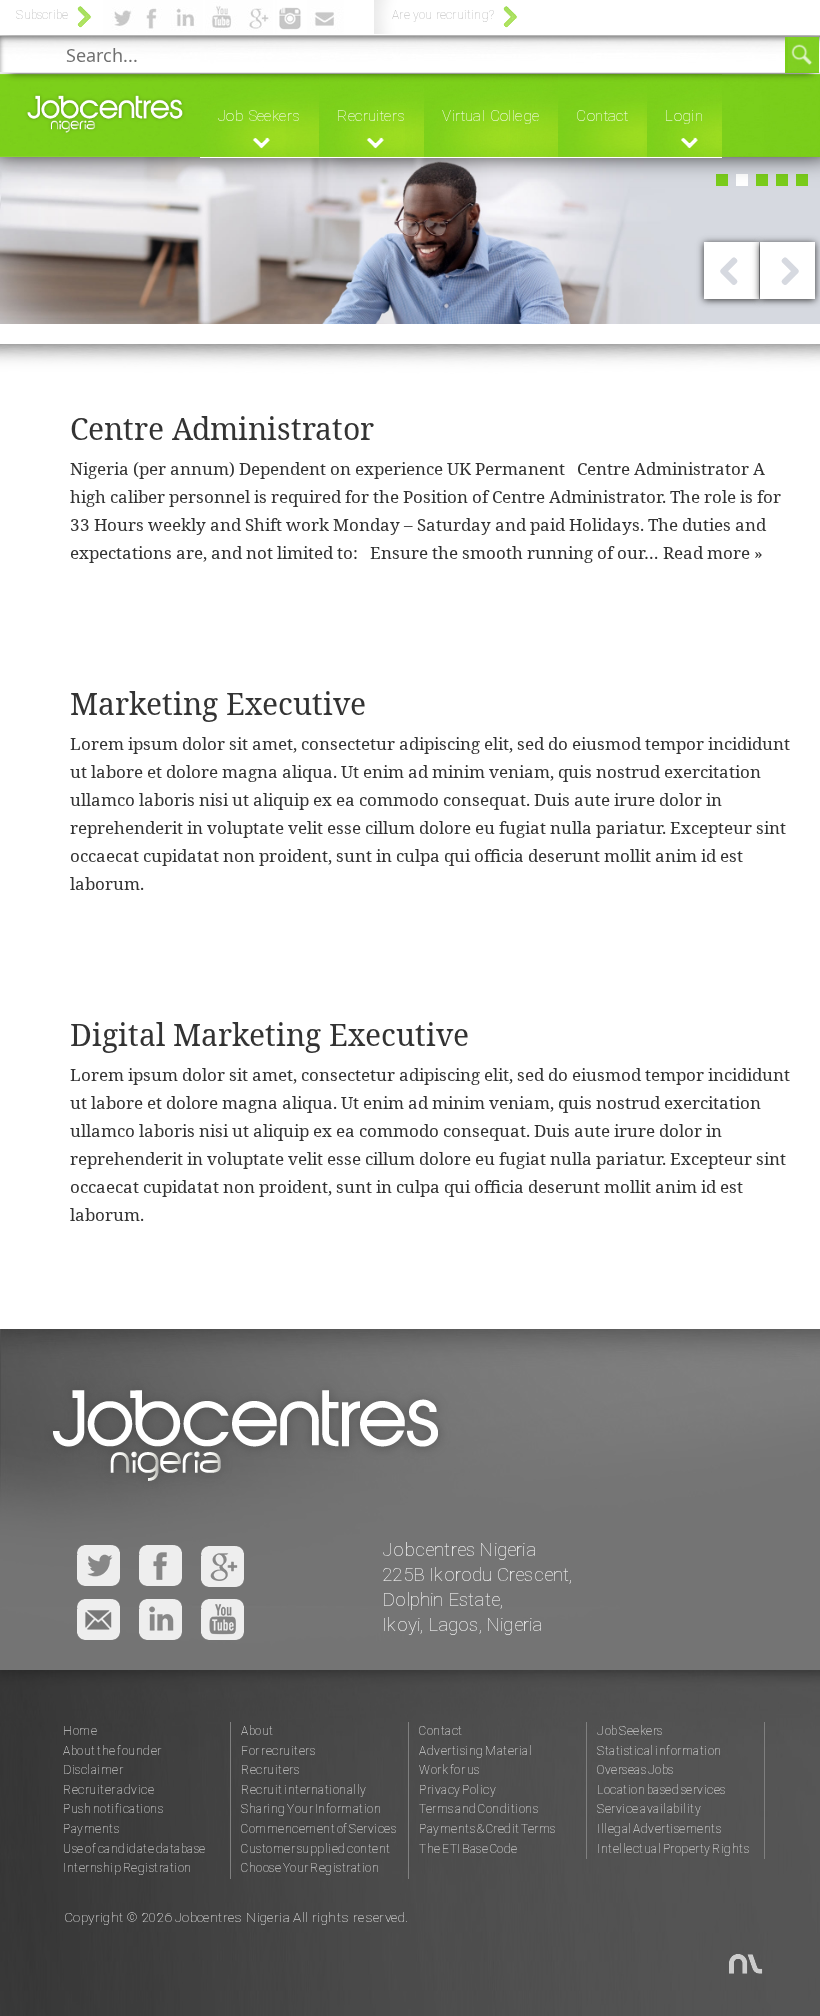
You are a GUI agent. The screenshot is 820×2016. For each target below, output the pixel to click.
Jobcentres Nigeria (105, 110)
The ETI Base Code (468, 1849)
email (98, 1619)
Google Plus (222, 1566)
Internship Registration (127, 1868)
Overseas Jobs (635, 1770)
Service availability (649, 1809)
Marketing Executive (218, 703)
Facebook (160, 1566)
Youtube (222, 1619)
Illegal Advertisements (659, 1829)
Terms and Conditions (478, 1809)
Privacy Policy (457, 1790)
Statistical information (659, 1751)
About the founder (112, 1751)
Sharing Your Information (311, 1809)
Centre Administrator (222, 428)
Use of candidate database (134, 1849)
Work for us (449, 1770)
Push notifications (113, 1809)
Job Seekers (259, 116)
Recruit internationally (304, 1790)
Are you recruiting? (443, 15)
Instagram (160, 1619)
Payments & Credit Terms (487, 1829)
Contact (602, 116)
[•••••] (410, 272)
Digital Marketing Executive (269, 1034)
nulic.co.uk (731, 1954)
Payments (91, 1829)
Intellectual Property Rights (673, 1849)
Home (80, 1731)
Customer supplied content (316, 1849)
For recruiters (278, 1751)
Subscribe (42, 15)
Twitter (98, 1566)
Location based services (661, 1790)
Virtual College (490, 116)
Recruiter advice (108, 1790)
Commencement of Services (318, 1829)
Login (684, 116)
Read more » (713, 552)
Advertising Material (475, 1751)
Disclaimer (93, 1770)
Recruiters (371, 116)
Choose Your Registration (310, 1868)
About (257, 1731)
